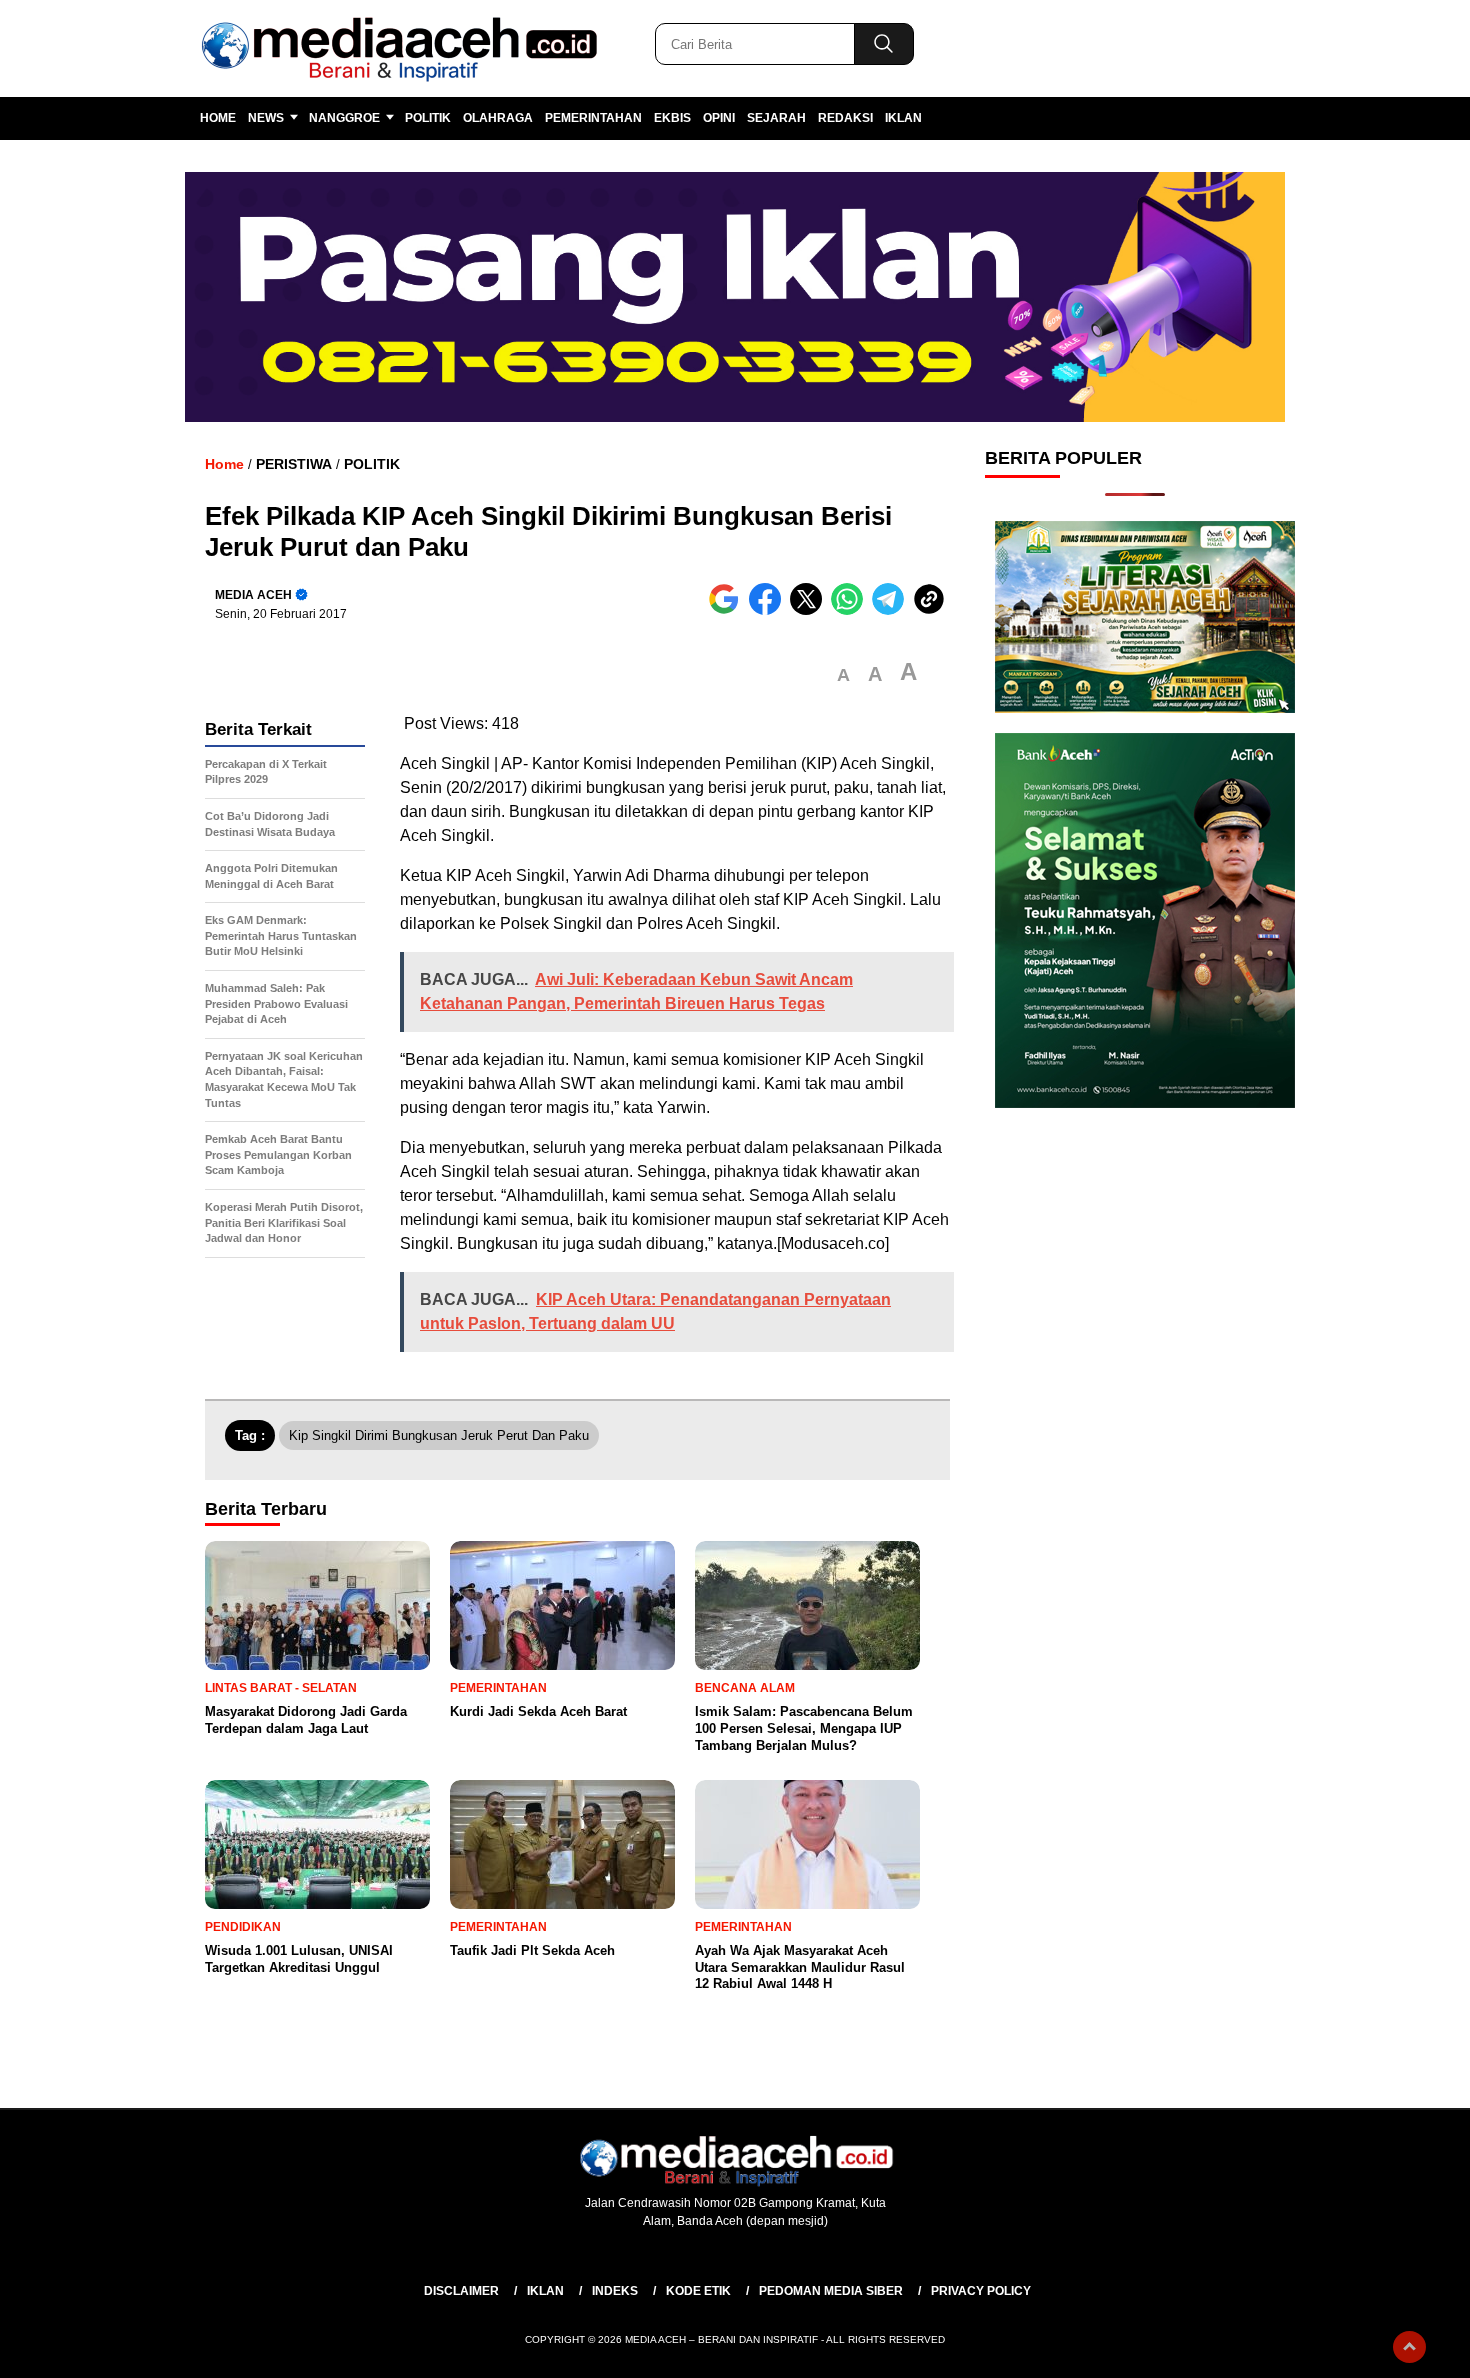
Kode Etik (698, 2291)
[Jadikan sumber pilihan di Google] (728, 610)
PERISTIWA (294, 464)
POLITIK (428, 118)
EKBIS (672, 118)
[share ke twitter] (810, 610)
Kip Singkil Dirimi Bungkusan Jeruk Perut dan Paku (439, 1435)
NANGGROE (344, 118)
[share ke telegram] (892, 610)
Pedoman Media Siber (831, 2291)
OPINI (719, 118)
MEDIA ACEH (253, 595)
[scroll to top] (1409, 2347)
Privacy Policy (981, 2291)
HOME (218, 118)
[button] (843, 675)
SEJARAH (776, 118)
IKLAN (903, 118)
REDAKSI (845, 118)
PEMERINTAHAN (593, 118)
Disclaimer (461, 2291)
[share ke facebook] (769, 610)
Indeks (615, 2291)
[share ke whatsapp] (851, 610)
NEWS (266, 118)
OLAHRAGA (498, 118)
